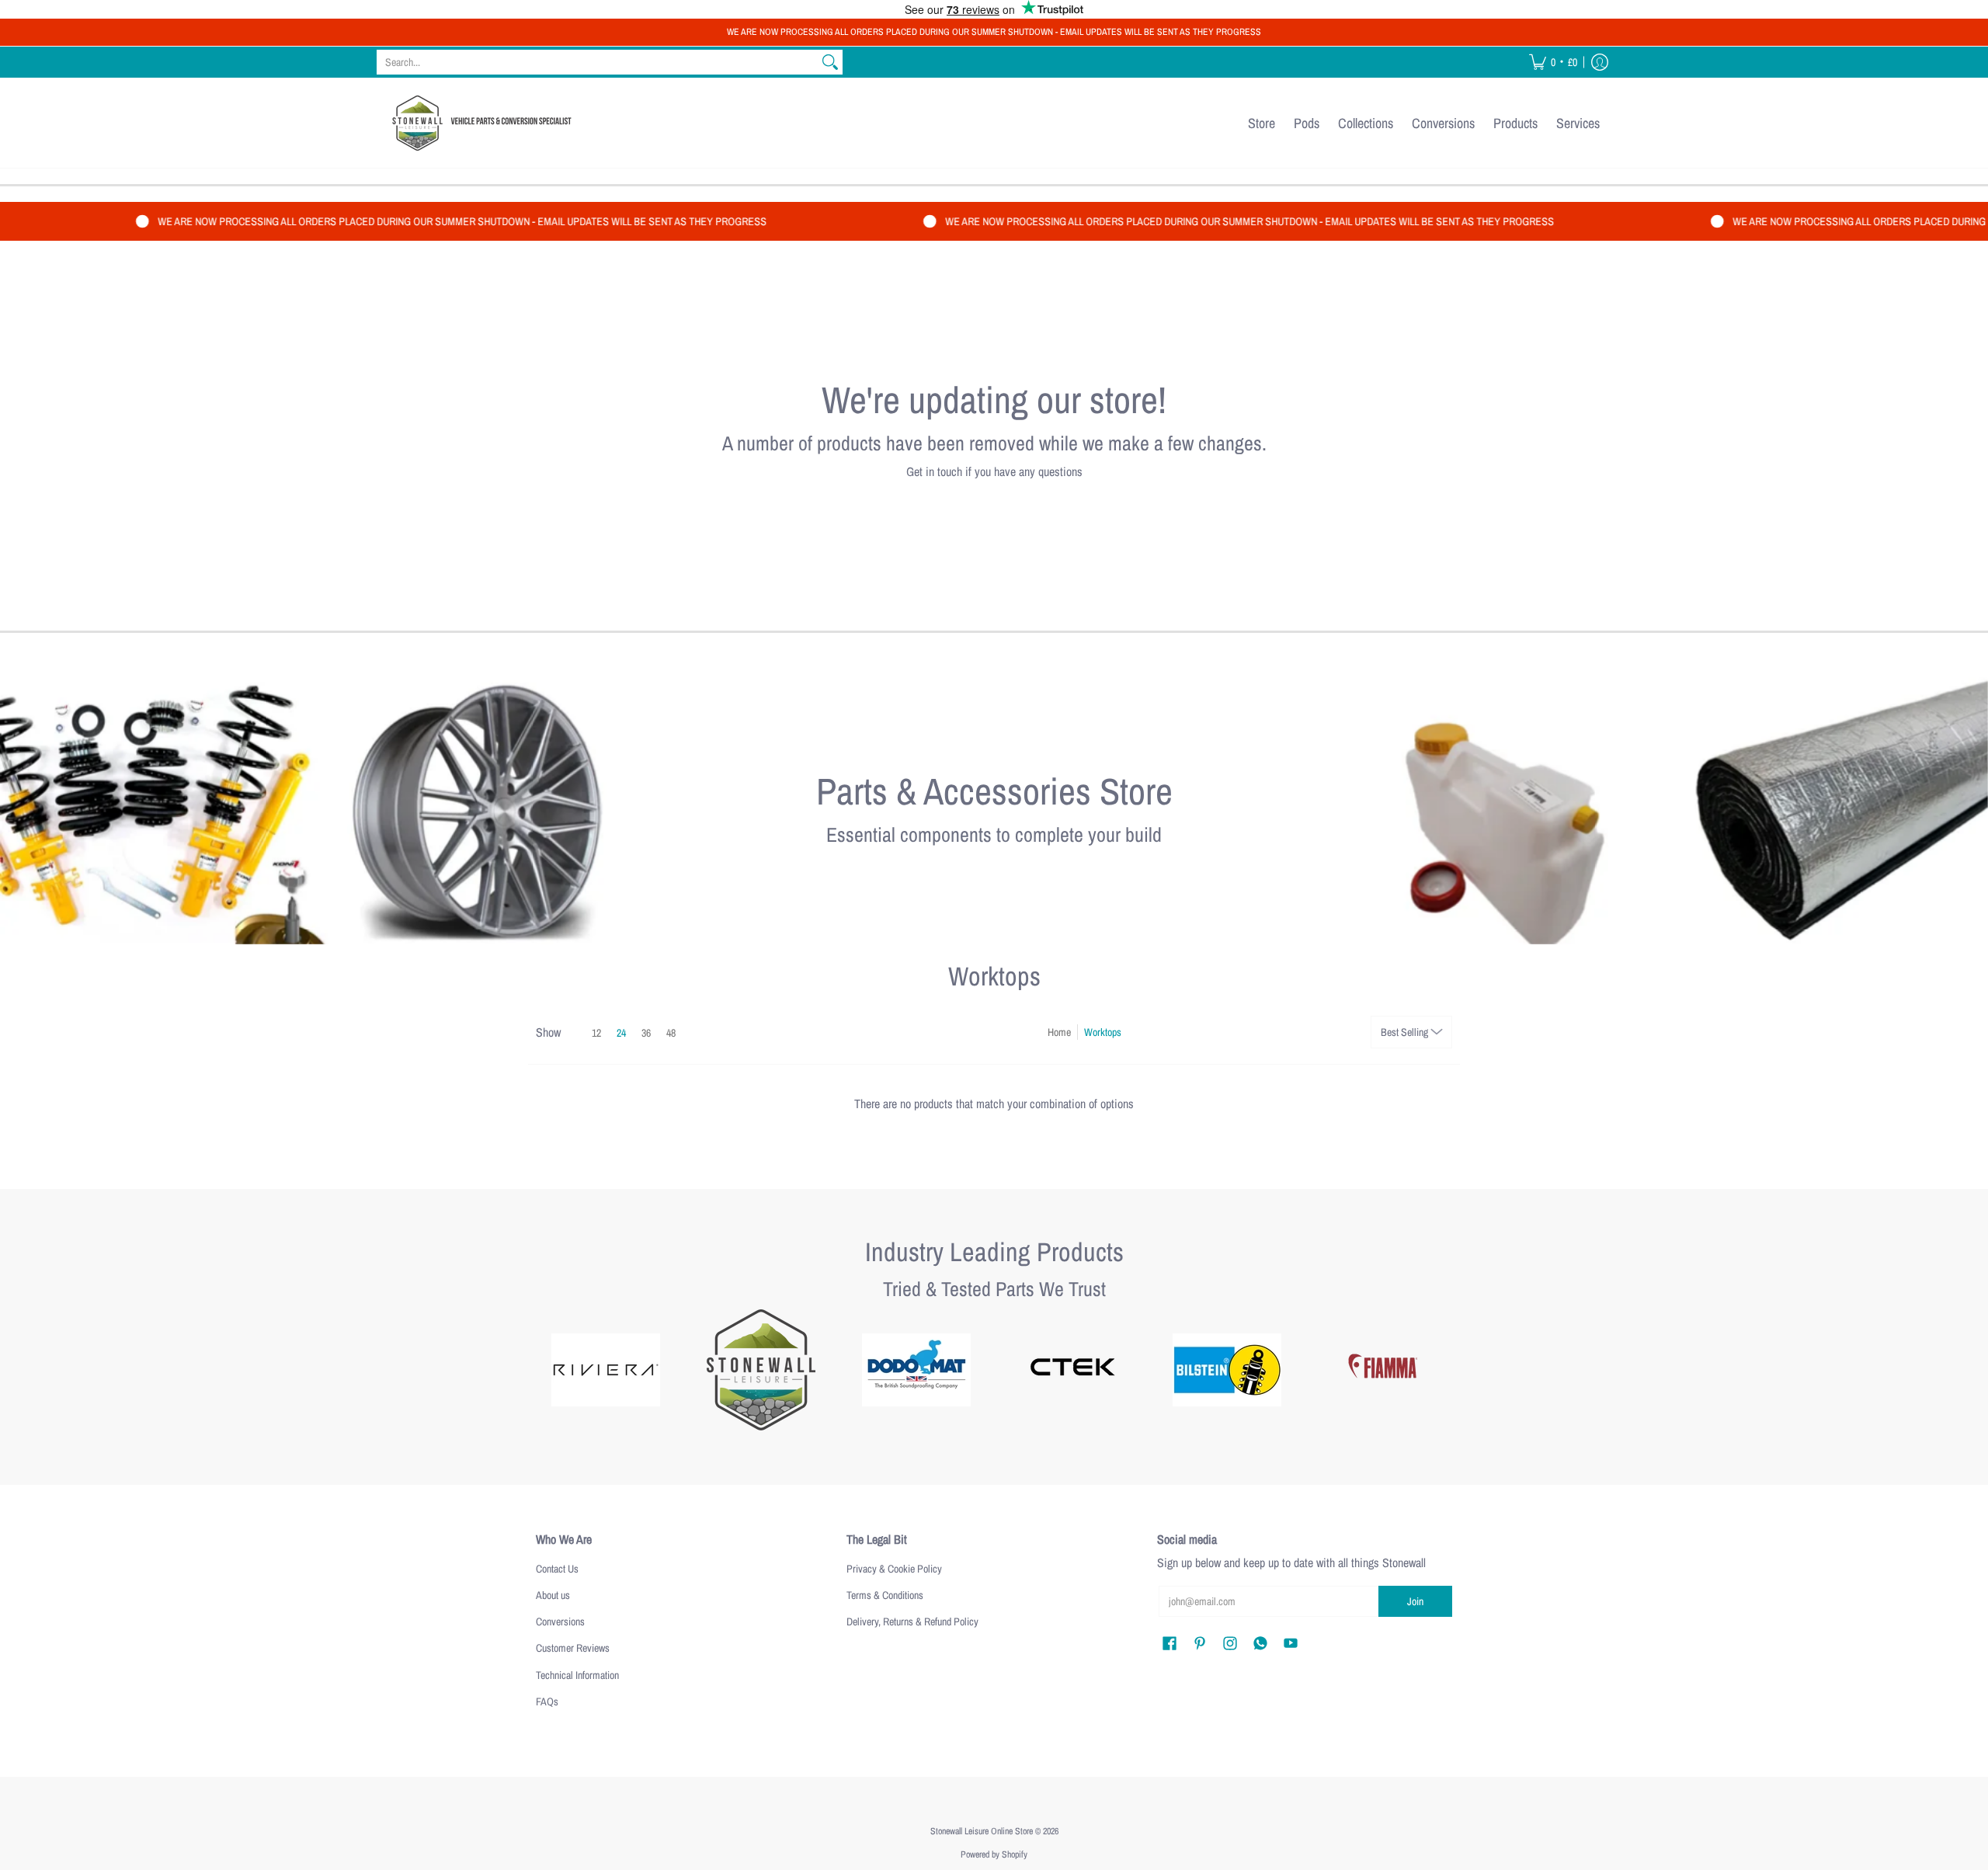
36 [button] (646, 1033)
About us (553, 1595)
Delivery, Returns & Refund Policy (912, 1621)
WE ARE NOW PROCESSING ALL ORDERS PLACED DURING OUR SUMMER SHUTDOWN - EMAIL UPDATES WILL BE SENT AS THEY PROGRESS (994, 32)
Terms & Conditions (885, 1595)
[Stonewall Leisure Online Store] (478, 123)
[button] (1553, 62)
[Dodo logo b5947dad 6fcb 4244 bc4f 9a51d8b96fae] (916, 1370)
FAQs (547, 1701)
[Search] (830, 62)
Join (1415, 1601)
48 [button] (671, 1033)
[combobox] (597, 62)
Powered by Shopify (994, 1854)
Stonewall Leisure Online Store (982, 1831)
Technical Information (577, 1675)
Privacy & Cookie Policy (894, 1569)
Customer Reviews (573, 1648)
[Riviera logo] (606, 1370)
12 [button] (596, 1033)
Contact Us (557, 1569)
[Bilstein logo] (1227, 1370)
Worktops (1103, 1032)
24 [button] (621, 1033)
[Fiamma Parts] (1382, 1370)
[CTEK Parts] (1072, 1370)
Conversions (560, 1621)
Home (1059, 1032)
